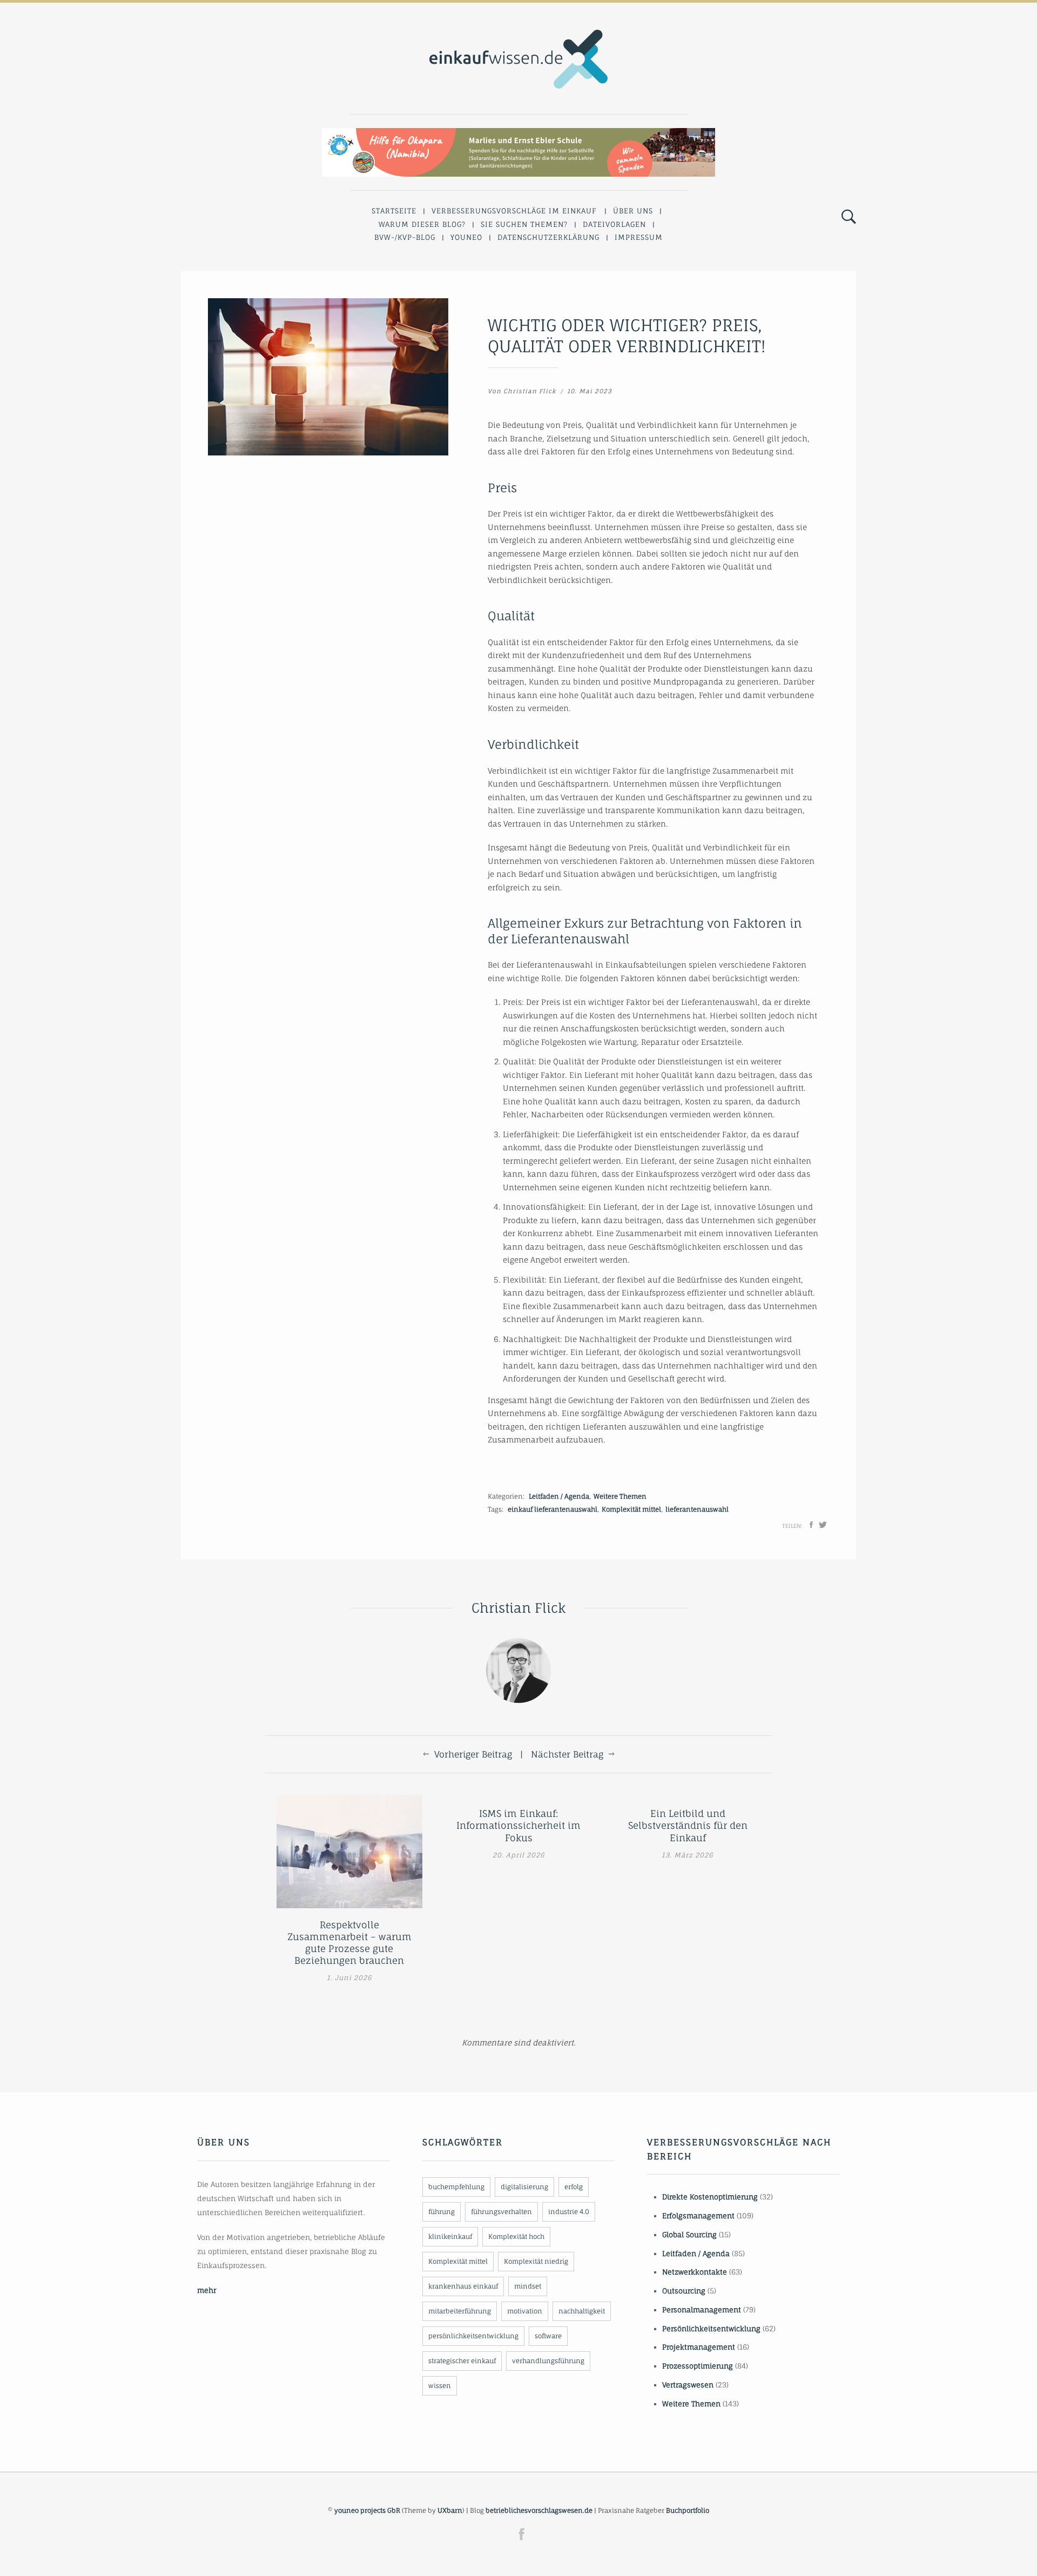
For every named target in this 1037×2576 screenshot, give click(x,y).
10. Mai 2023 (590, 391)
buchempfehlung (456, 2187)
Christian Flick (530, 391)
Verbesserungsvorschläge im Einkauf (514, 211)
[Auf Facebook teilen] (811, 1525)
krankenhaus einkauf (463, 2286)
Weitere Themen (620, 1496)
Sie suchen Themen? (524, 224)
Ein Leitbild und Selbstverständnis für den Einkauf (688, 1825)
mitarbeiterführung (460, 2311)
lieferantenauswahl (697, 1509)
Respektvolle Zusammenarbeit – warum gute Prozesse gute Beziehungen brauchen (349, 1943)
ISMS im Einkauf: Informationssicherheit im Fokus (518, 1825)
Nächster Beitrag (567, 1754)
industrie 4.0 (569, 2212)
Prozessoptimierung (698, 2366)
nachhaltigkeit (582, 2311)
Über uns (633, 211)
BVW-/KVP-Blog (405, 237)
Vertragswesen (688, 2385)
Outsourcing (684, 2291)
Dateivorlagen (614, 224)
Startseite (394, 211)
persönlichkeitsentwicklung (473, 2336)
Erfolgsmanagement (698, 2216)
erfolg (574, 2187)
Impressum (639, 237)
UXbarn (450, 2510)
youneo (466, 237)
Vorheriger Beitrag (473, 1754)
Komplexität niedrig (536, 2261)
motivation (525, 2311)
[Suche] (849, 217)
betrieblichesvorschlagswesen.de (539, 2510)
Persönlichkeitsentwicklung (711, 2329)
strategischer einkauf (462, 2361)
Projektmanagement (699, 2347)
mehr (207, 2290)
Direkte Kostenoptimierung (710, 2197)
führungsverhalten (501, 2212)
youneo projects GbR (367, 2510)
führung (442, 2212)
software (548, 2336)
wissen (440, 2386)
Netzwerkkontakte (695, 2272)
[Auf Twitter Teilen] (823, 1525)
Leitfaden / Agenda (559, 1496)
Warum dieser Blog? (422, 224)
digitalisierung (524, 2187)
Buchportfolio (688, 2510)
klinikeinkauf (450, 2236)
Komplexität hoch (516, 2236)
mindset (528, 2286)
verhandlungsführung (548, 2361)
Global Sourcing (689, 2235)
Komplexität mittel (631, 1509)
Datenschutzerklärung (548, 237)
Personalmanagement (702, 2310)
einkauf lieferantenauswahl (553, 1509)
